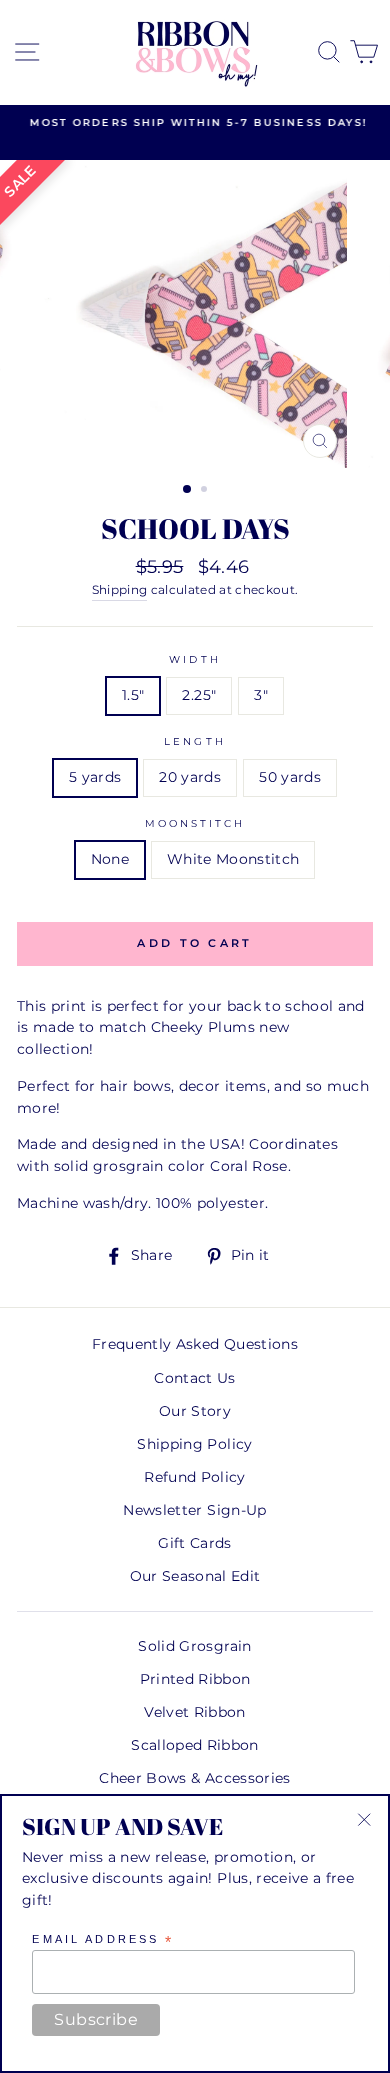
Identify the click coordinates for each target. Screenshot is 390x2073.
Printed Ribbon (195, 1679)
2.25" (199, 695)
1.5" (133, 695)
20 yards (190, 777)
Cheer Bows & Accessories (194, 1778)
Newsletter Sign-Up (194, 1510)
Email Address (103, 1940)
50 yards (290, 777)
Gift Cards (194, 1543)
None (110, 859)
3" (261, 695)
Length (194, 741)
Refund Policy (194, 1477)
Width (194, 659)
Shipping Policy (194, 1444)
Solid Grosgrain (194, 1646)
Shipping (120, 590)
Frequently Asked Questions (195, 1344)
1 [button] (188, 490)
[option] (195, 123)
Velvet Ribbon (194, 1712)
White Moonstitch (233, 859)
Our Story (195, 1411)
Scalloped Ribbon (194, 1745)
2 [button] (206, 491)
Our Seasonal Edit (195, 1576)
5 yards (95, 777)
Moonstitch (195, 823)
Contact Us (194, 1378)
